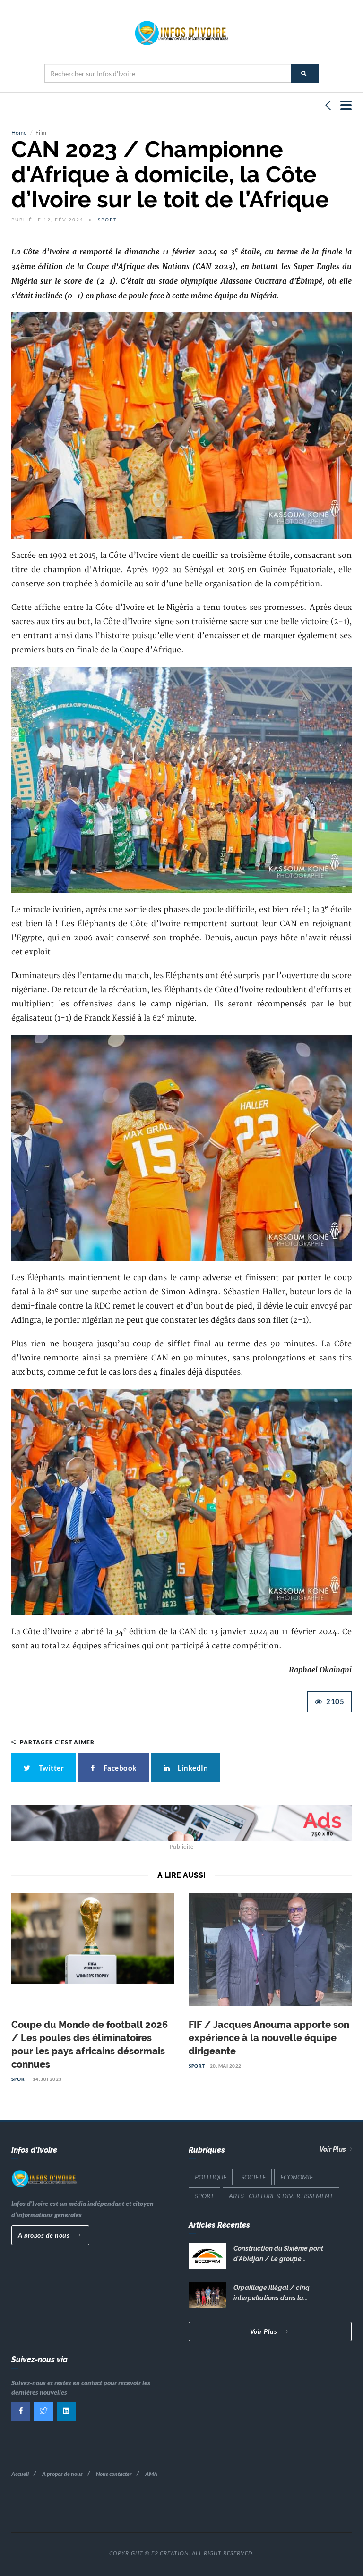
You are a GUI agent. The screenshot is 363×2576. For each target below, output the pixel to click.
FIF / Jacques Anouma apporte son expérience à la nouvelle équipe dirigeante (269, 2038)
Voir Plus (333, 2149)
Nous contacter (114, 2474)
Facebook (118, 1768)
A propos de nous (45, 2235)
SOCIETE (253, 2177)
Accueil (20, 2474)
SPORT (20, 2079)
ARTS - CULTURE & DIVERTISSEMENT (281, 2196)
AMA (151, 2474)
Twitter (50, 1768)
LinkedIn (191, 1768)
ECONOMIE (297, 2177)
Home (19, 132)
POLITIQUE (211, 2177)
